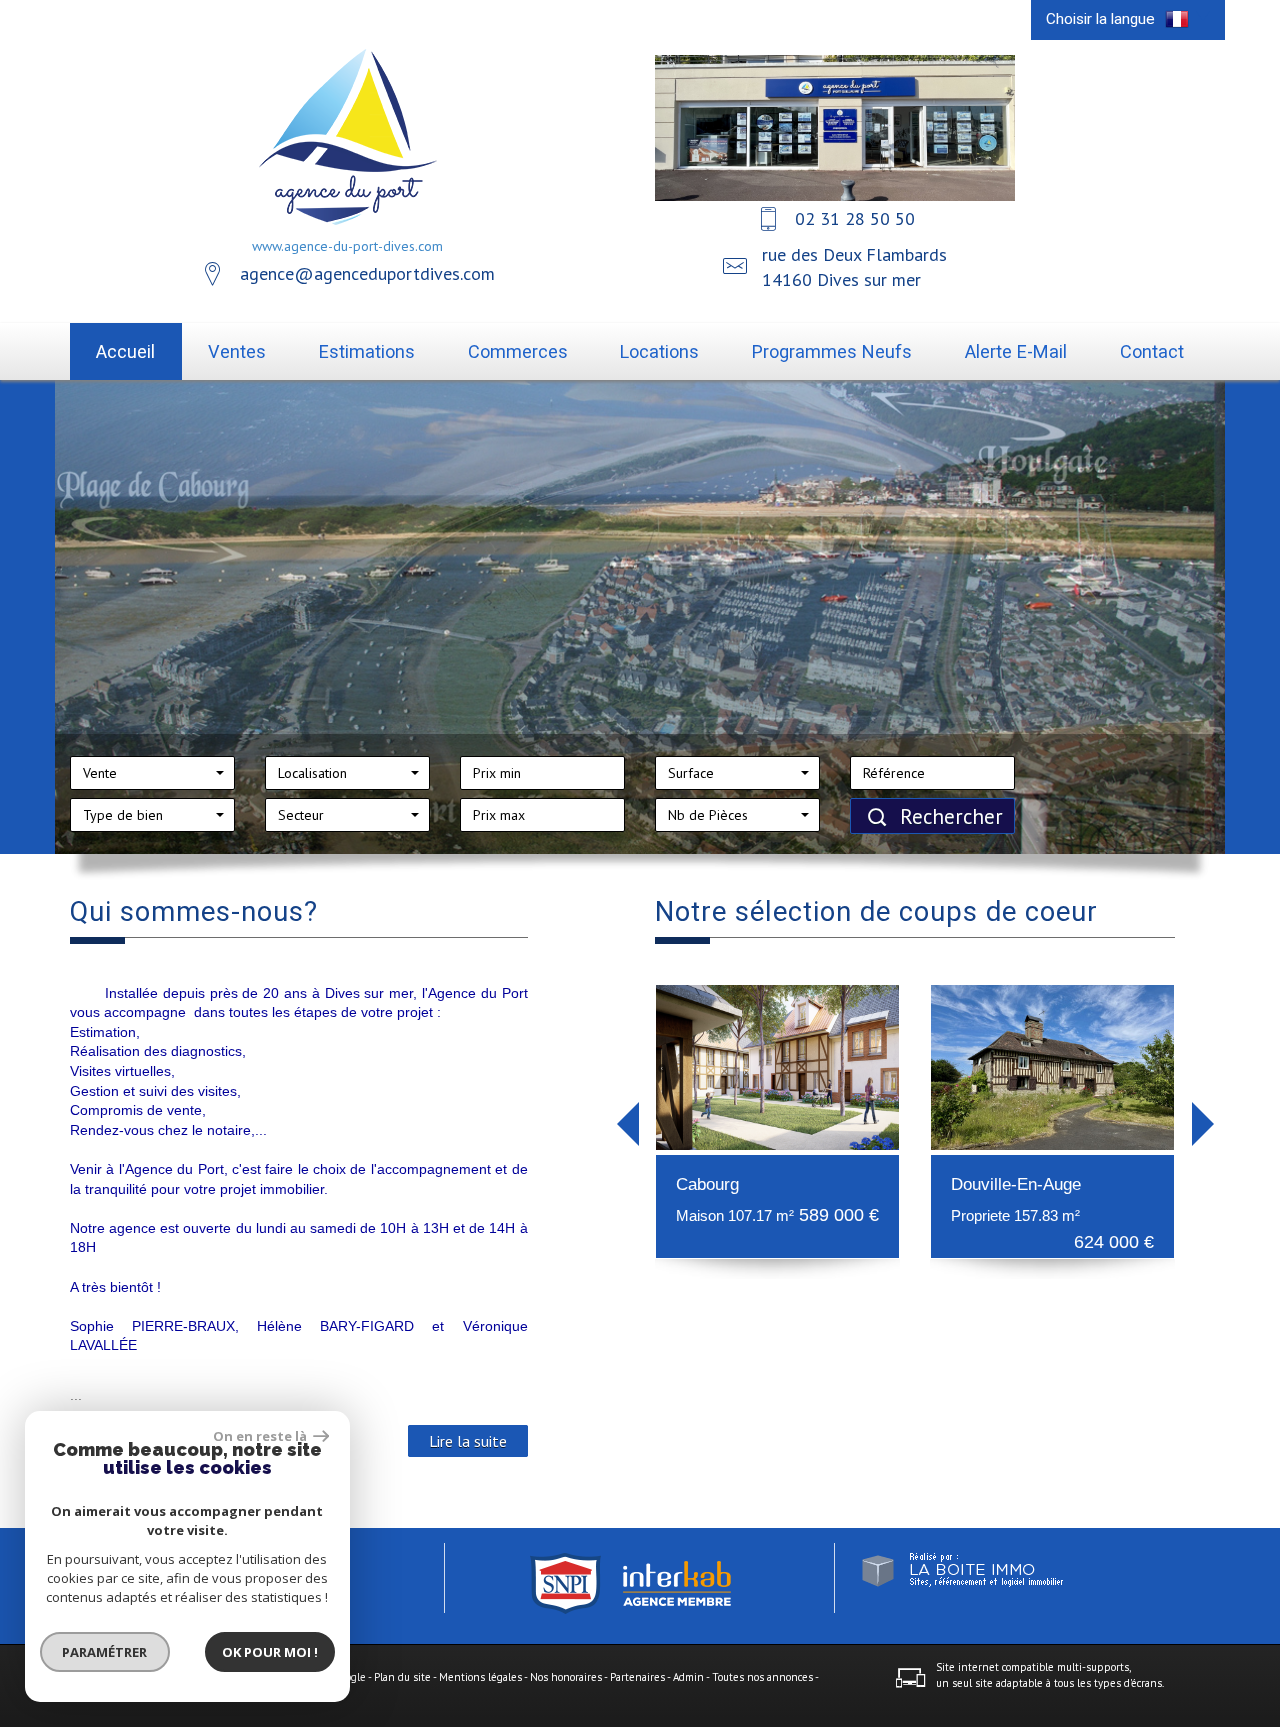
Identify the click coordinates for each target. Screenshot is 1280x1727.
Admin (688, 1677)
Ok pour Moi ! (270, 1652)
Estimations (367, 351)
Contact (1152, 351)
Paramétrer (105, 1652)
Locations (659, 351)
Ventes (237, 351)
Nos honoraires (566, 1677)
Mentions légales (480, 1677)
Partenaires (637, 1677)
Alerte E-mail (1016, 351)
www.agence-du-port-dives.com (347, 246)
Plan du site (402, 1677)
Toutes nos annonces (762, 1677)
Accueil (125, 351)
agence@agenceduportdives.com (367, 273)
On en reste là (261, 1436)
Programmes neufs (832, 351)
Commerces (518, 351)
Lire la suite (468, 1441)
